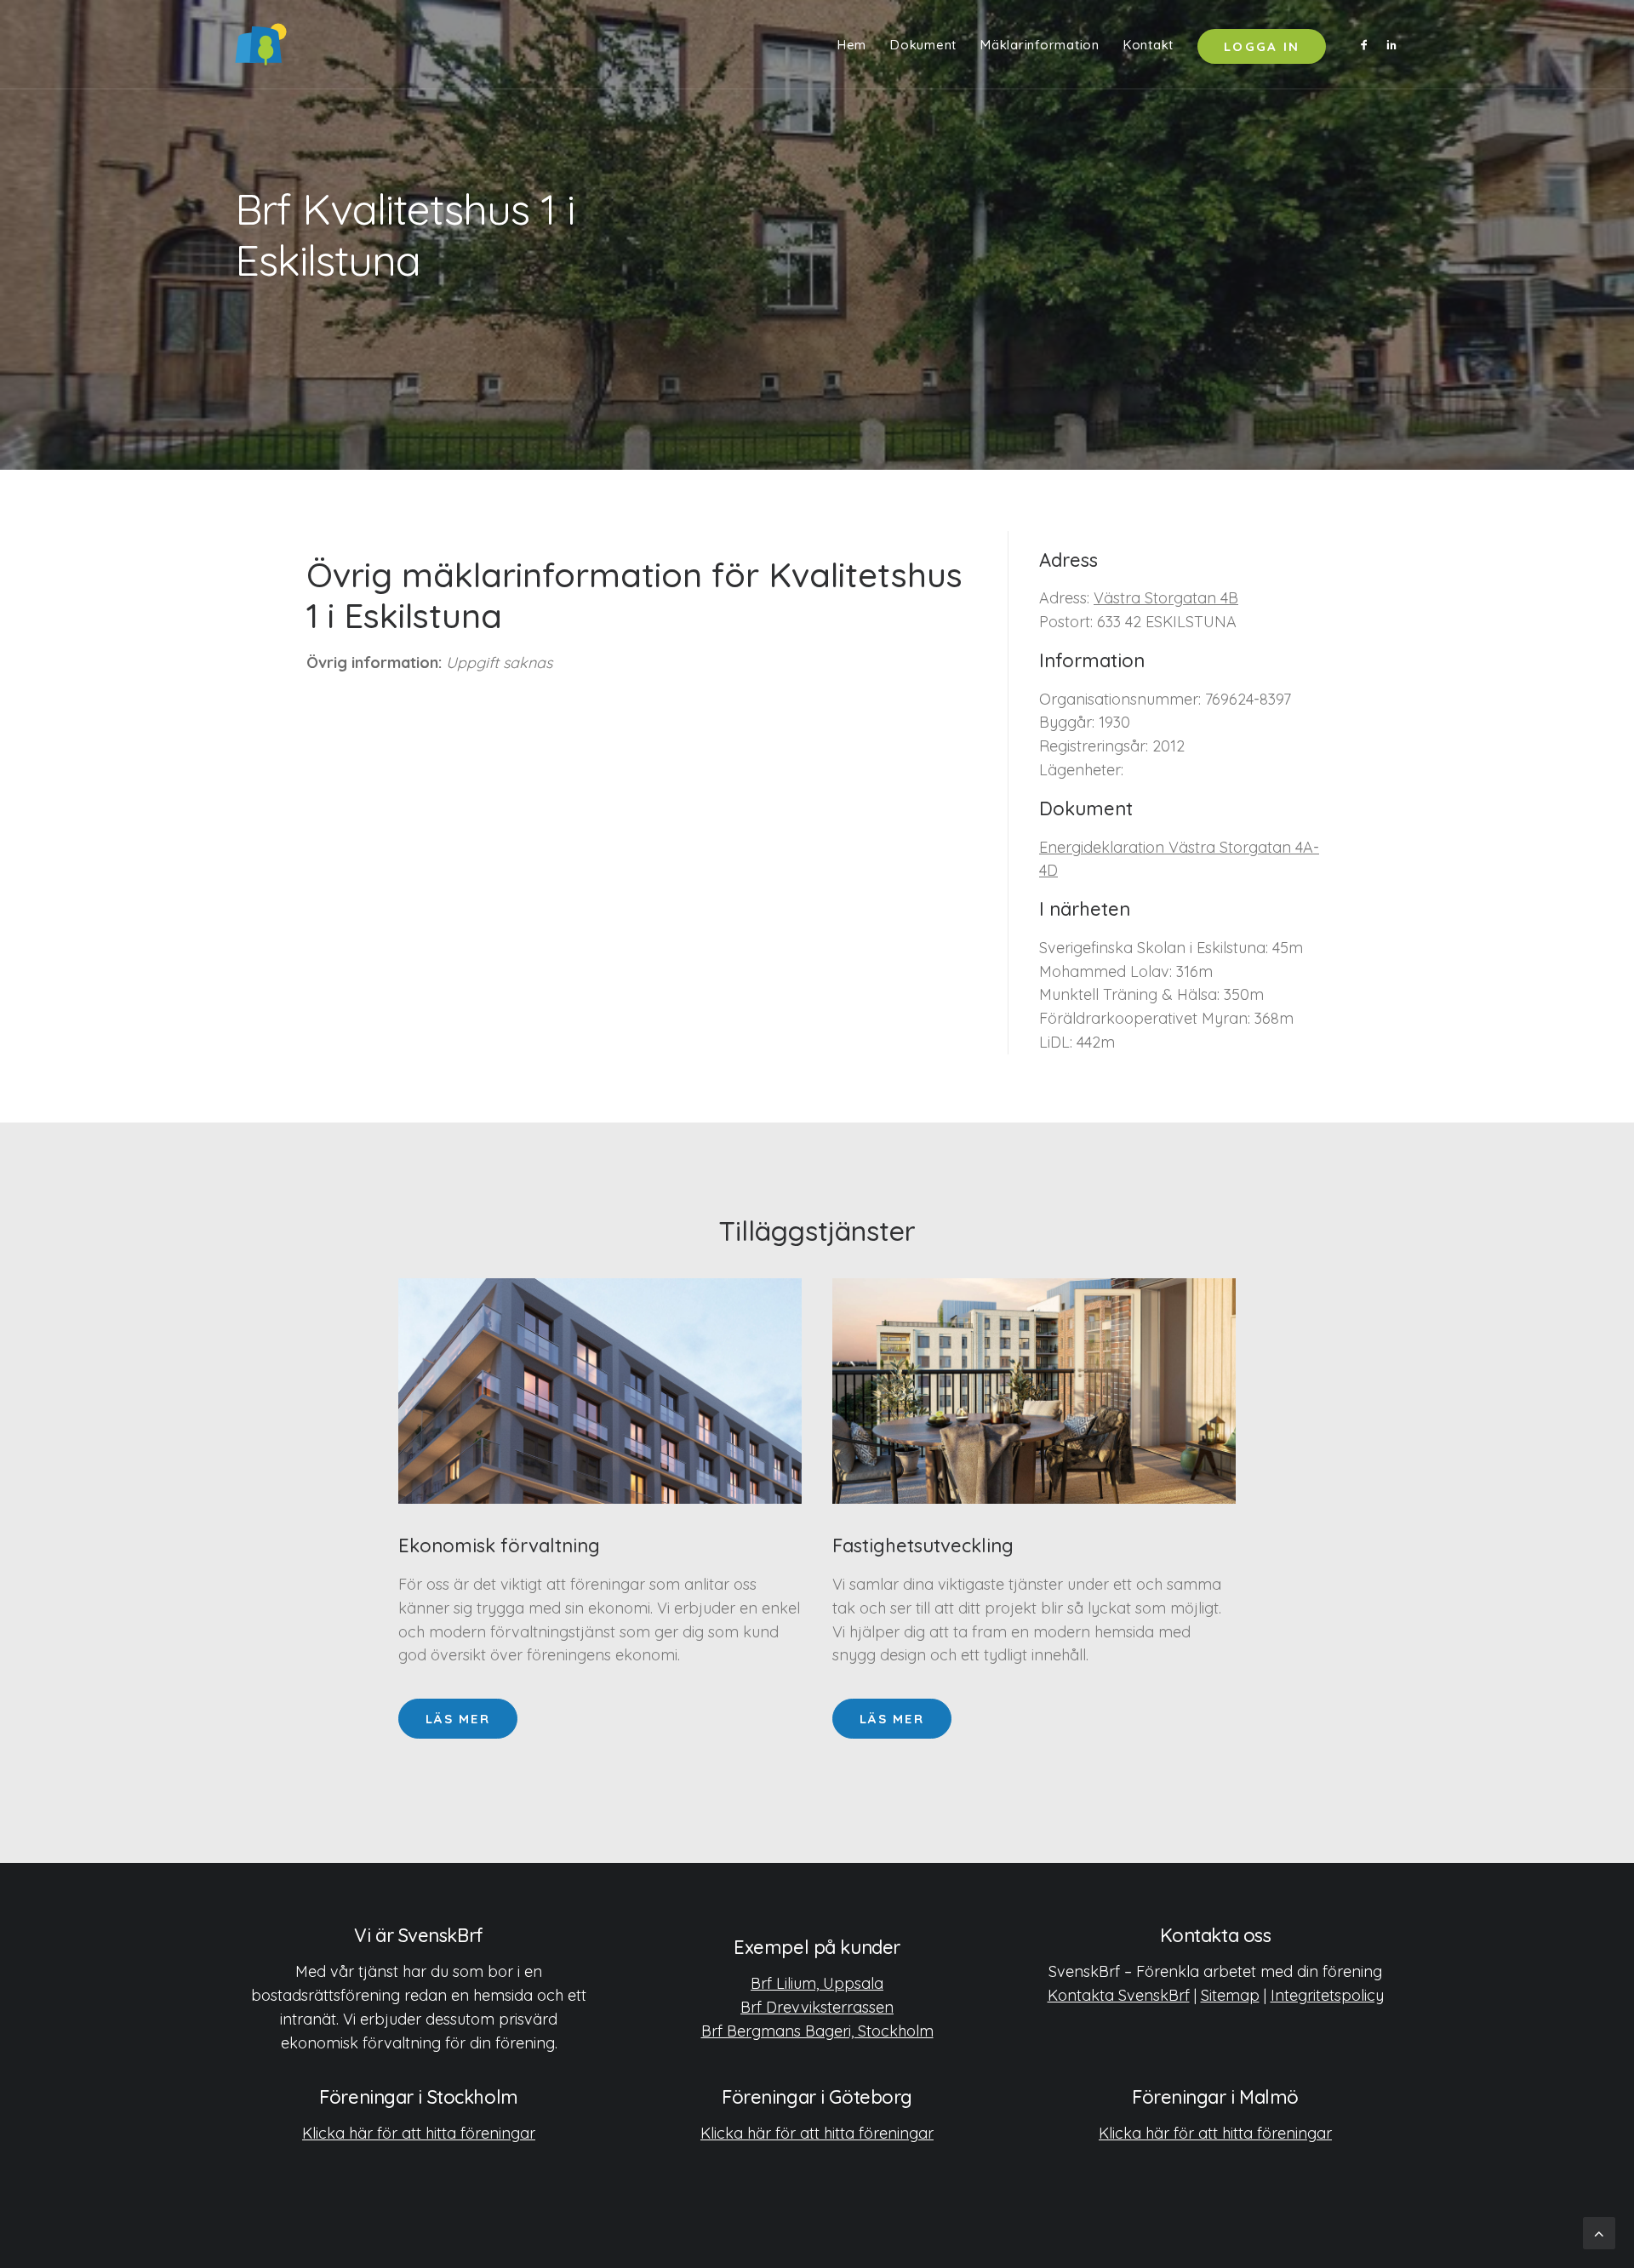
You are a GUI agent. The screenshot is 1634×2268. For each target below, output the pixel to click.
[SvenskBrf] (261, 44)
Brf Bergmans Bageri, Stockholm (817, 2031)
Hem (852, 45)
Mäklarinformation (1040, 45)
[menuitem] (852, 44)
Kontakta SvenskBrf (1119, 1995)
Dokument (923, 45)
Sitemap (1230, 1995)
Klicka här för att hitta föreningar (419, 2133)
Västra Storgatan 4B (1166, 598)
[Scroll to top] (1599, 2232)
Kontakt (1148, 45)
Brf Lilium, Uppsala (817, 1983)
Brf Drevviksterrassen (817, 2007)
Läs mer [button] (458, 1719)
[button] (1367, 44)
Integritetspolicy (1327, 1995)
